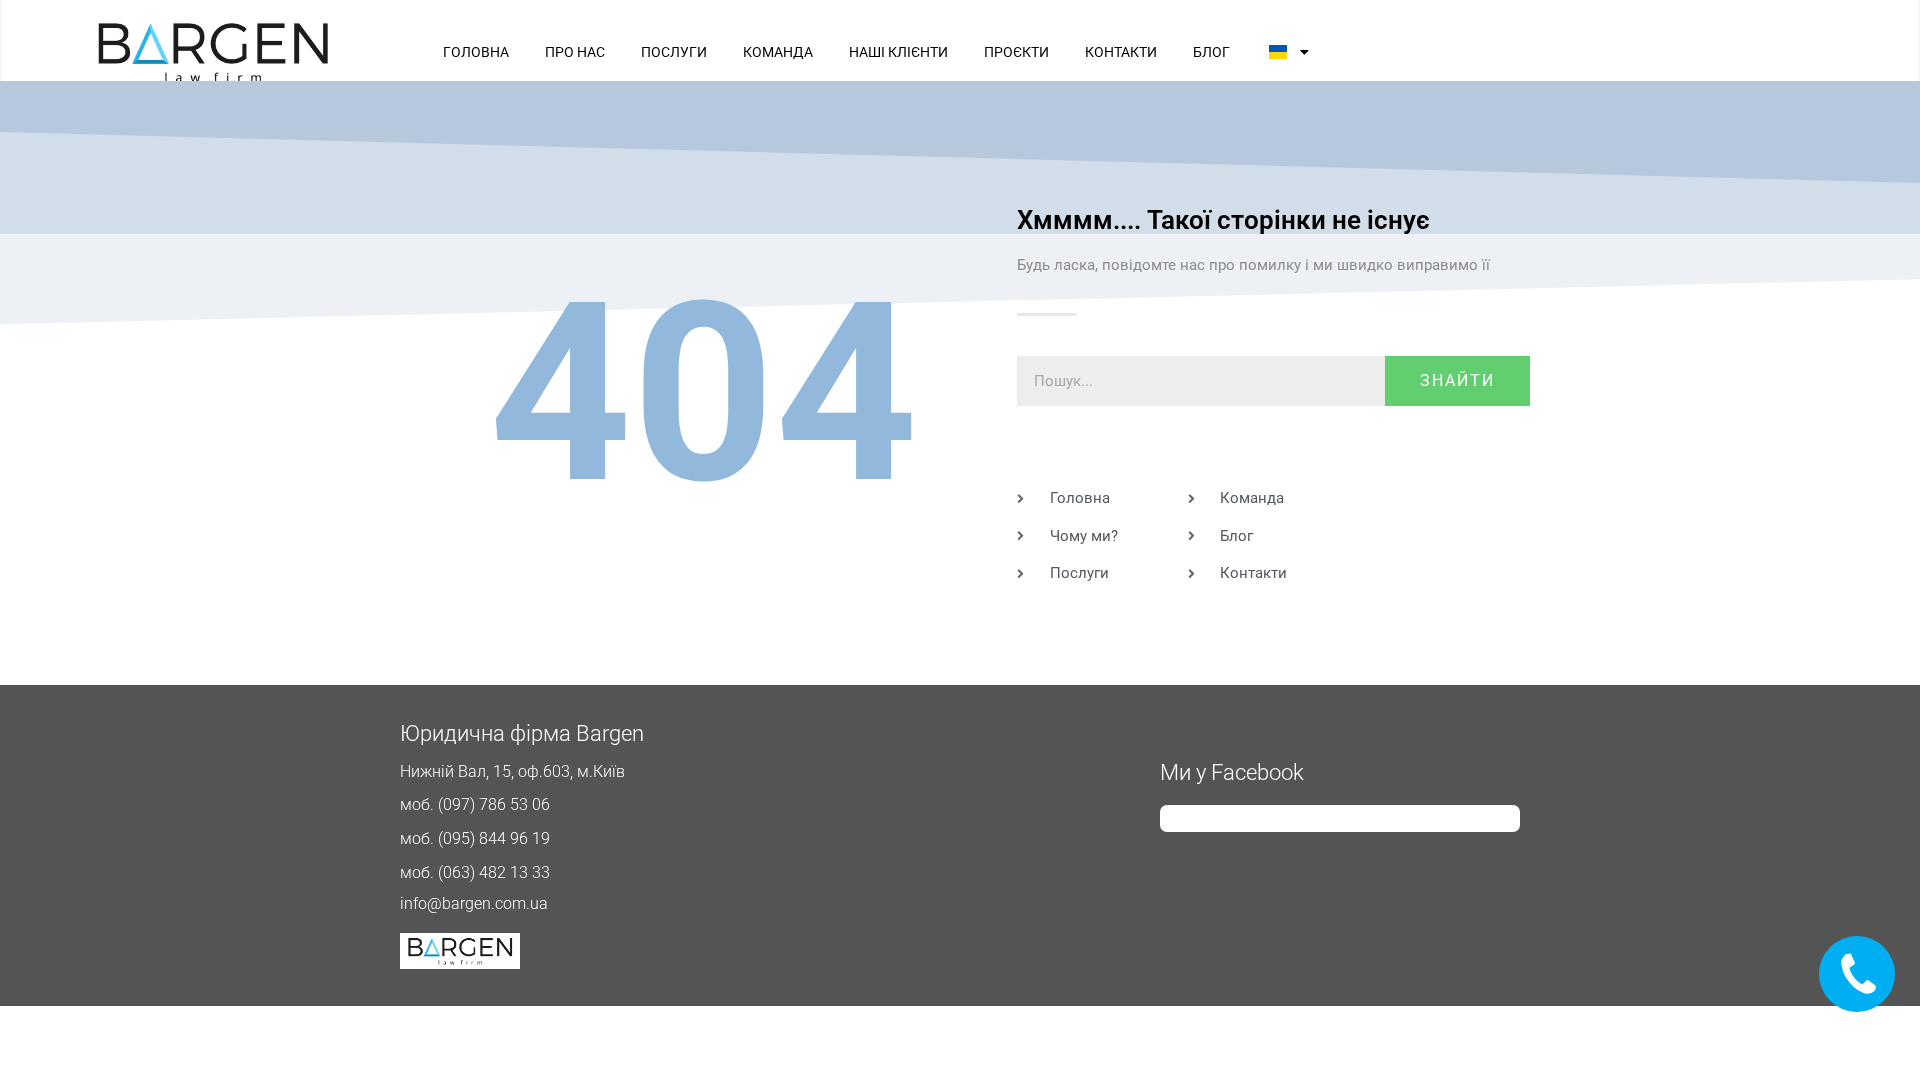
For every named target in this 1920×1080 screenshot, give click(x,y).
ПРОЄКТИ (1016, 52)
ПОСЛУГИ (674, 52)
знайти (1457, 380)
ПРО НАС (575, 52)
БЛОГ (1211, 52)
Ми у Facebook (1232, 772)
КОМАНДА (778, 52)
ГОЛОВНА (476, 52)
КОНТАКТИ (1121, 52)
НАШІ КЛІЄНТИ (898, 52)
